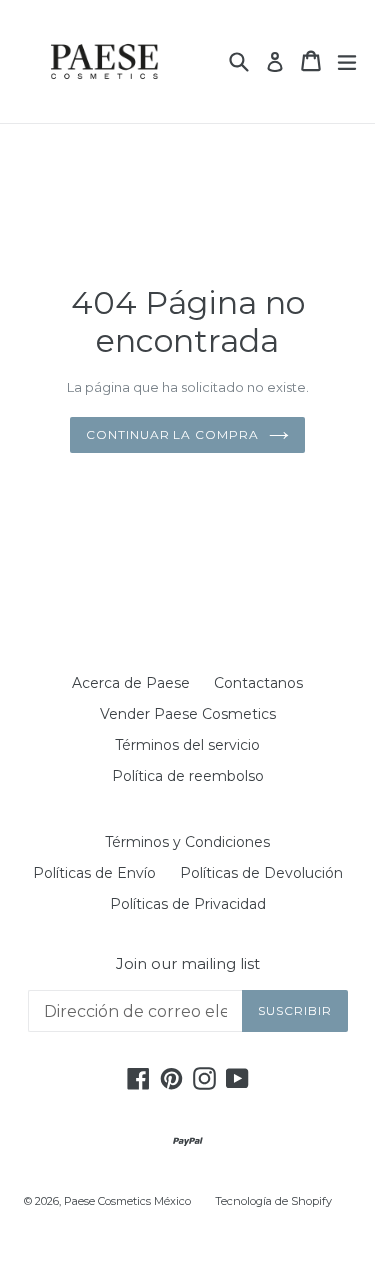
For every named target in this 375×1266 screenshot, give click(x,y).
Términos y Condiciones (187, 842)
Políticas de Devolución (261, 873)
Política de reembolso (188, 776)
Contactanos (258, 683)
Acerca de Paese (131, 683)
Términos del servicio (187, 745)
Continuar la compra (172, 434)
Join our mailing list (188, 964)
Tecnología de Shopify (273, 1201)
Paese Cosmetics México (127, 1201)
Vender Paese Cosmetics (188, 714)
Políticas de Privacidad (188, 904)
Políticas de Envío (94, 873)
